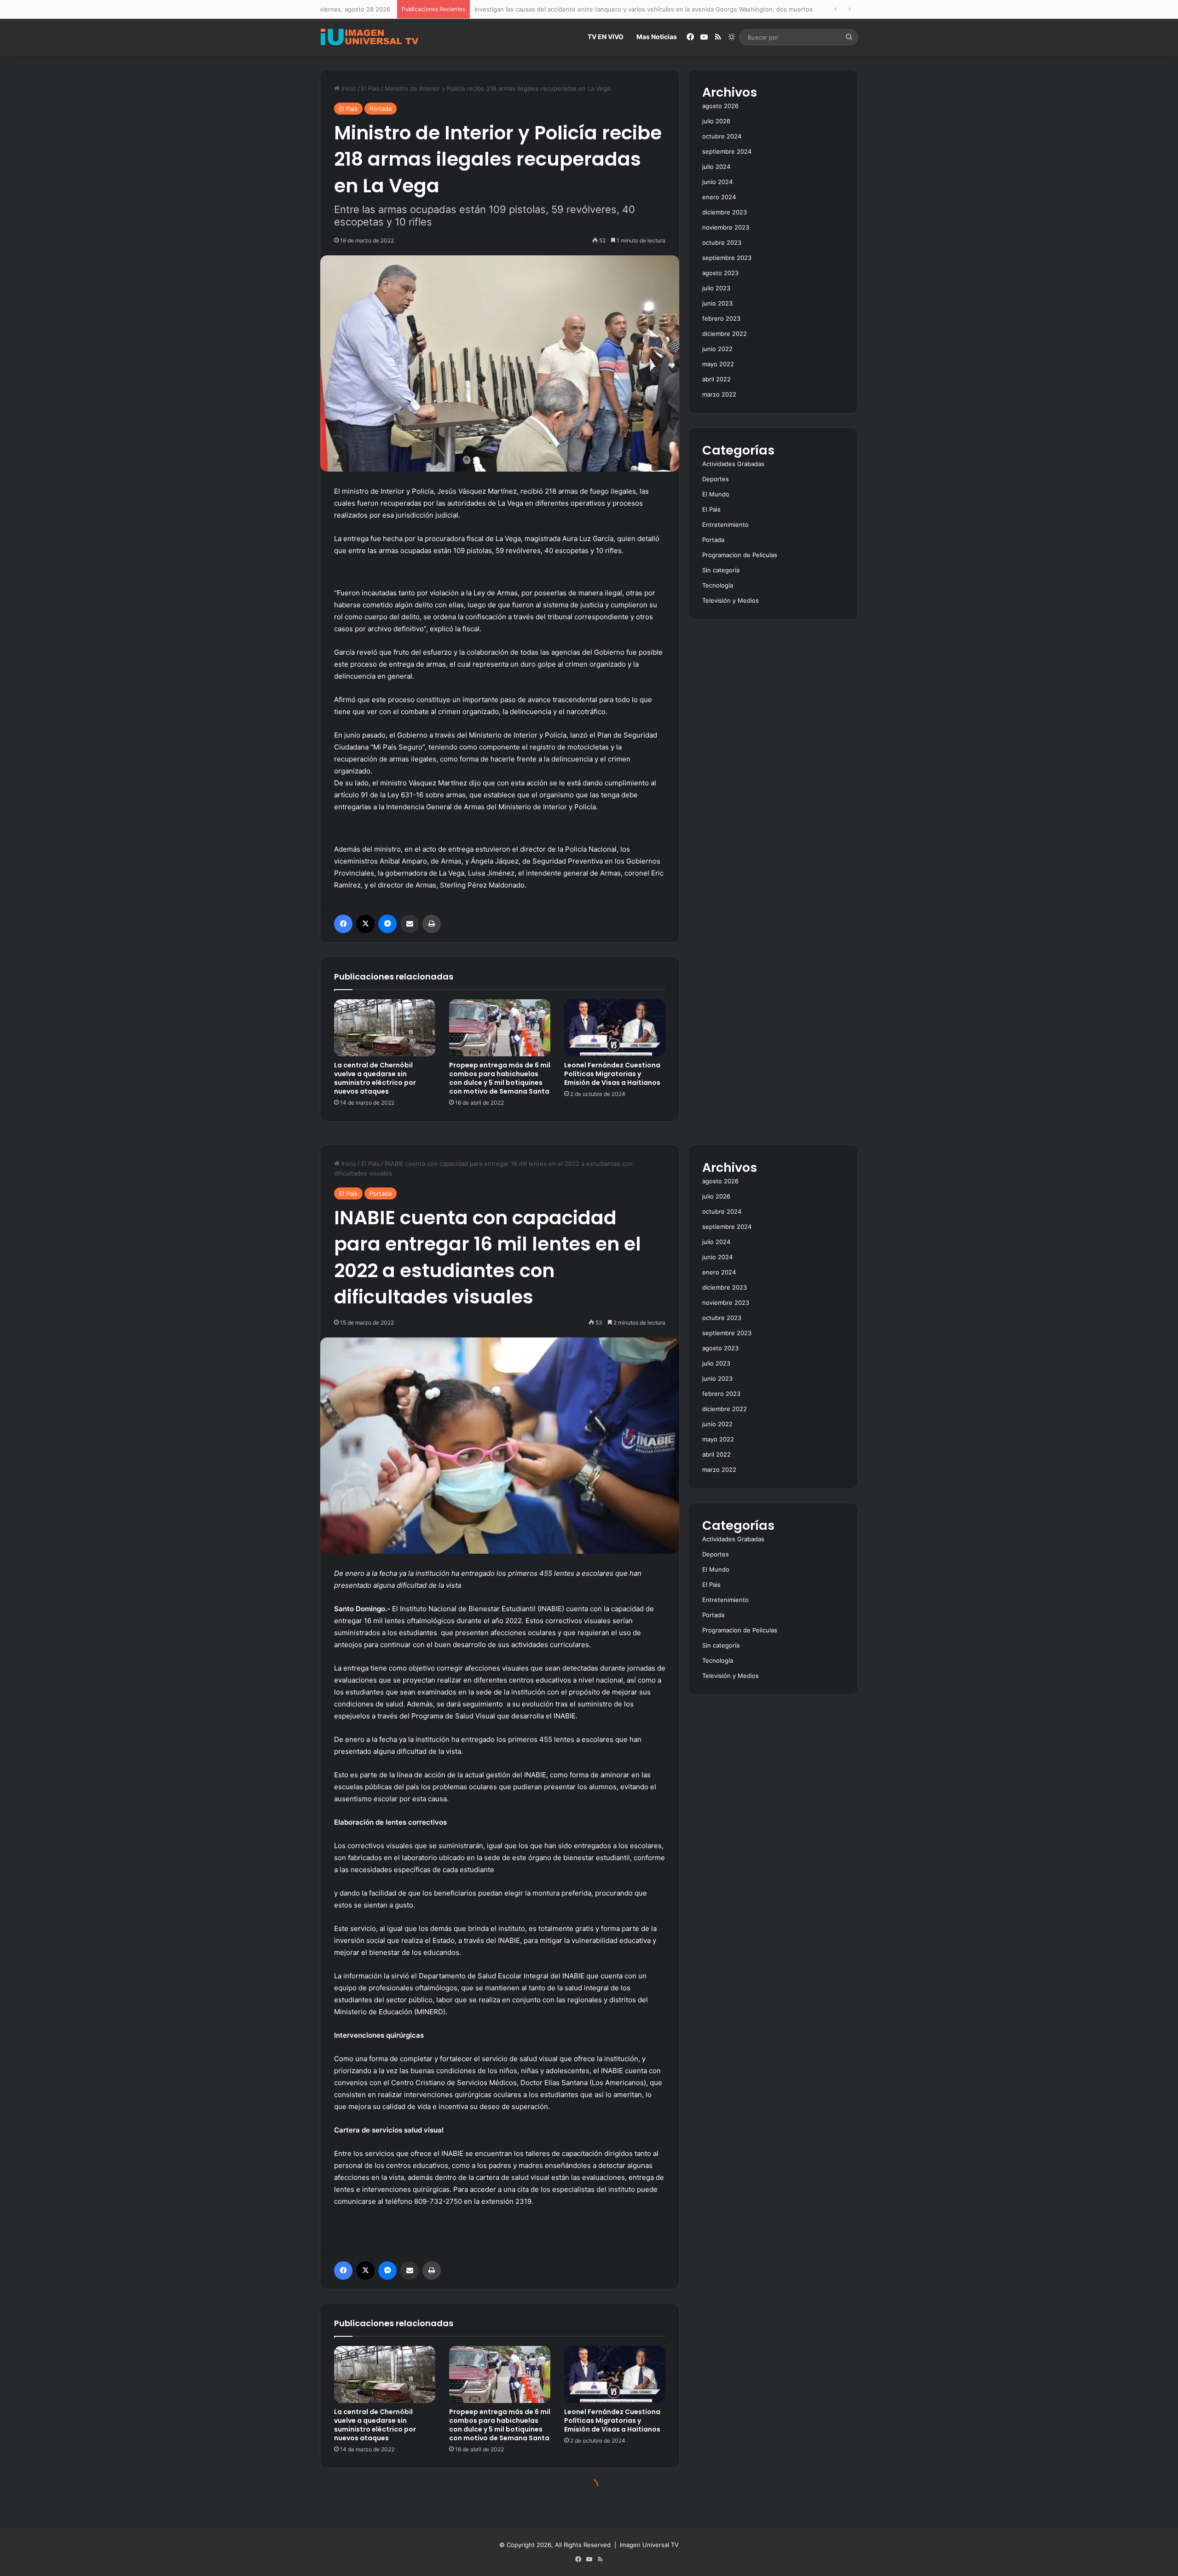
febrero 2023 (721, 318)
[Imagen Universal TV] (370, 37)
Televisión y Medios (730, 600)
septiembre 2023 (727, 258)
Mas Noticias (657, 37)
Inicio (348, 88)
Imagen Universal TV (649, 2545)
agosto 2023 (720, 273)
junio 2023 (717, 303)
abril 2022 (716, 379)
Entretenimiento (725, 524)
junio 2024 (717, 182)
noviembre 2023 (726, 227)
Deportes (716, 479)
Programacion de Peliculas (740, 555)
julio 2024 (716, 167)
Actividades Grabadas (733, 464)
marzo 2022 (719, 394)
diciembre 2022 (725, 334)
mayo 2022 (718, 364)
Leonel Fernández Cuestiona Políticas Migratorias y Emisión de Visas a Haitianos (612, 1074)
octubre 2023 (722, 242)
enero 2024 (719, 197)
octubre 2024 (722, 136)
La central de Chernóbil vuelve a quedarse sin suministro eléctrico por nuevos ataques (375, 1078)
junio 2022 (717, 349)
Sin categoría (721, 570)
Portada (381, 109)
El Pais (370, 88)
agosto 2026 (720, 106)
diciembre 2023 (725, 212)
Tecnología (718, 585)
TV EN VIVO (606, 37)
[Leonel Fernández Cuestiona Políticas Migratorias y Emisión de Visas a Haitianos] (615, 1028)
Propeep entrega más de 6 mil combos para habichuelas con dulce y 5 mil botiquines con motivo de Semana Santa (500, 1078)
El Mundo (716, 494)
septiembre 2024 (727, 151)
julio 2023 (716, 288)
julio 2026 (716, 121)
